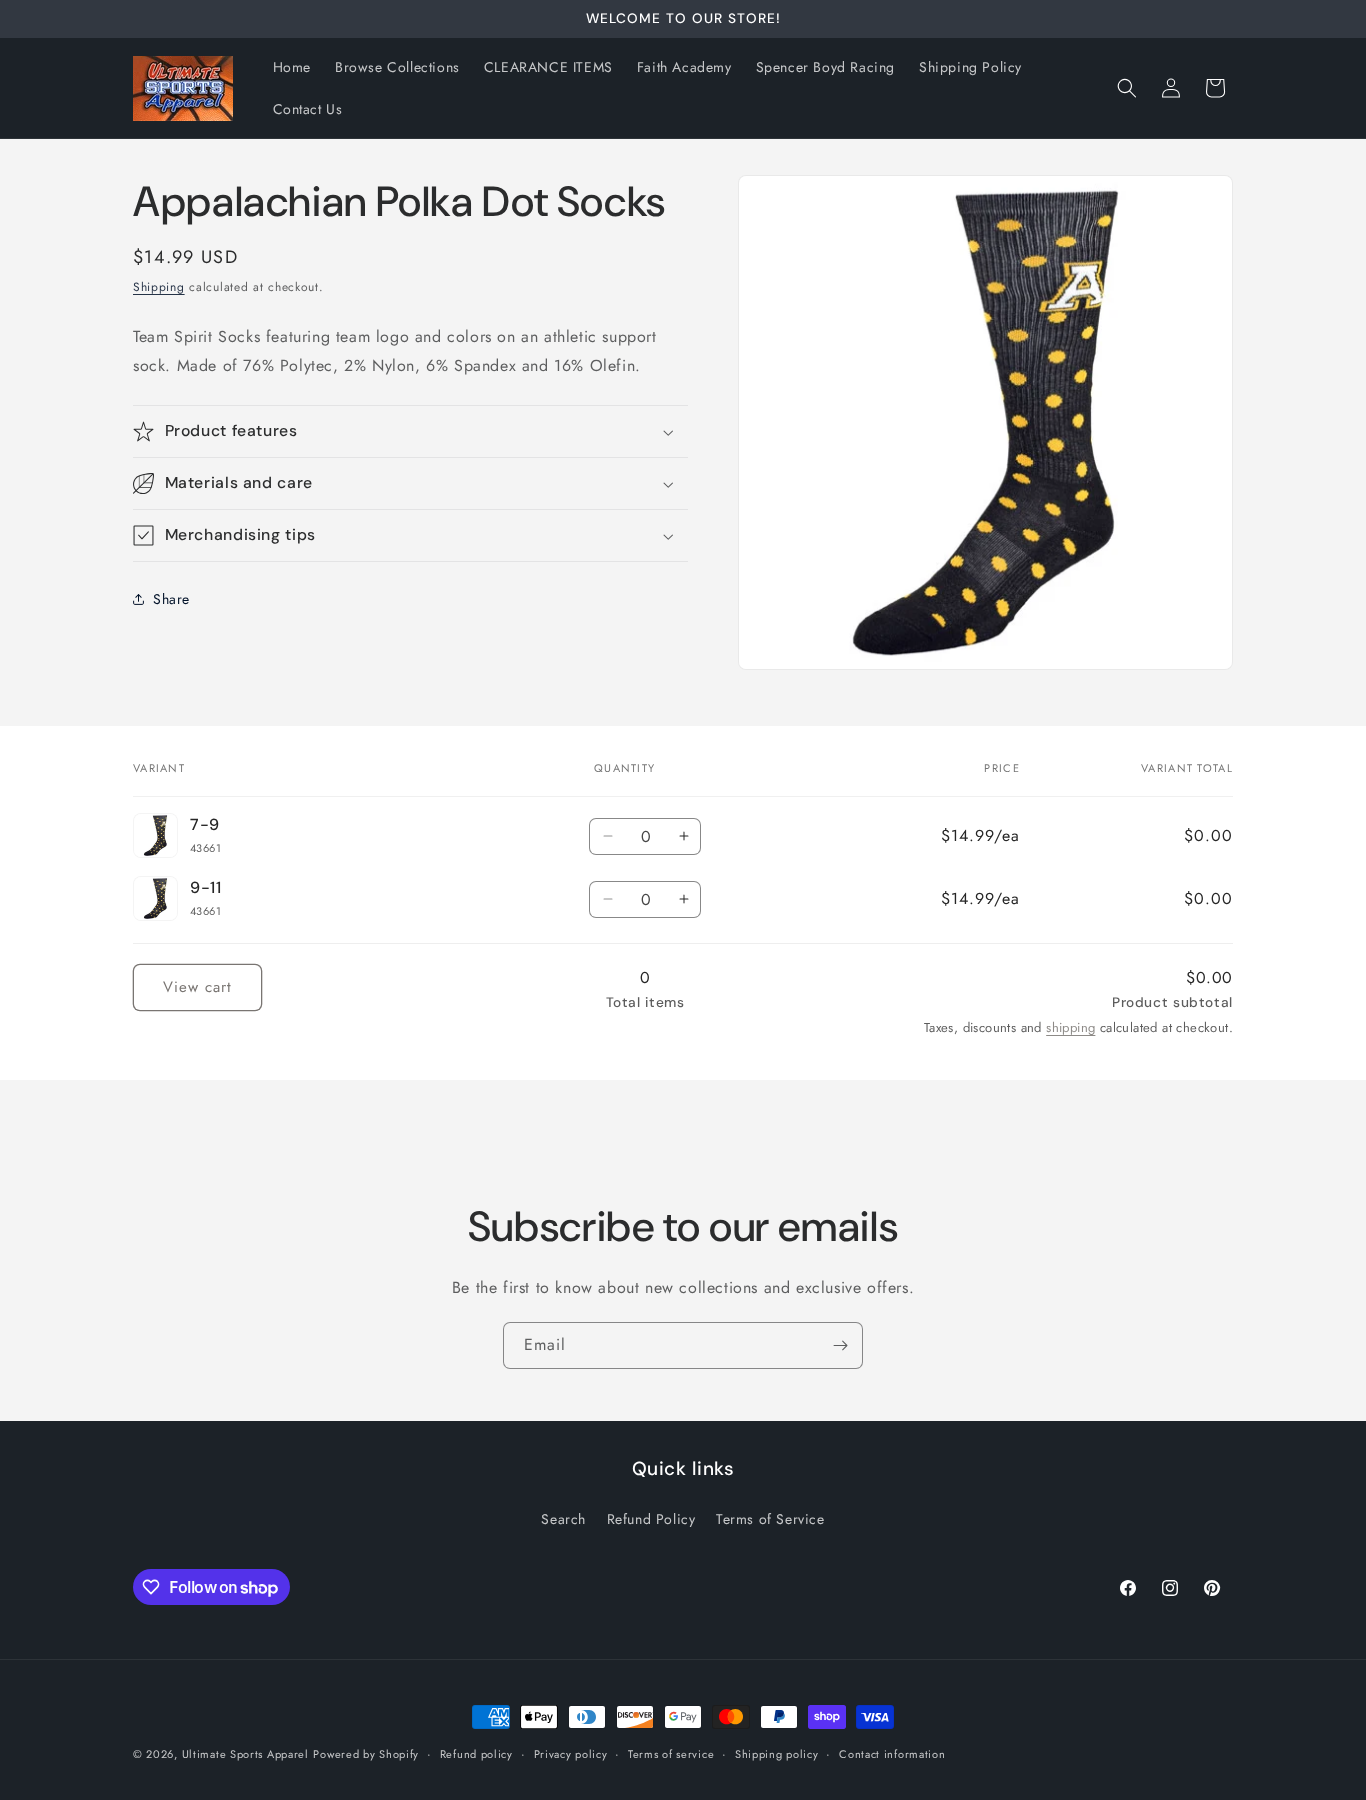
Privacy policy (571, 1754)
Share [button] (171, 599)
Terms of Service (770, 1519)
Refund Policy (651, 1519)
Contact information (892, 1754)
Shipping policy (777, 1754)
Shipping (159, 287)
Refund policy (476, 1754)
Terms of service (671, 1754)
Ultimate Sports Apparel (245, 1754)
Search (563, 1519)
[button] (1127, 88)
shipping (1070, 1027)
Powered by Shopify (366, 1754)
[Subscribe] (840, 1345)
